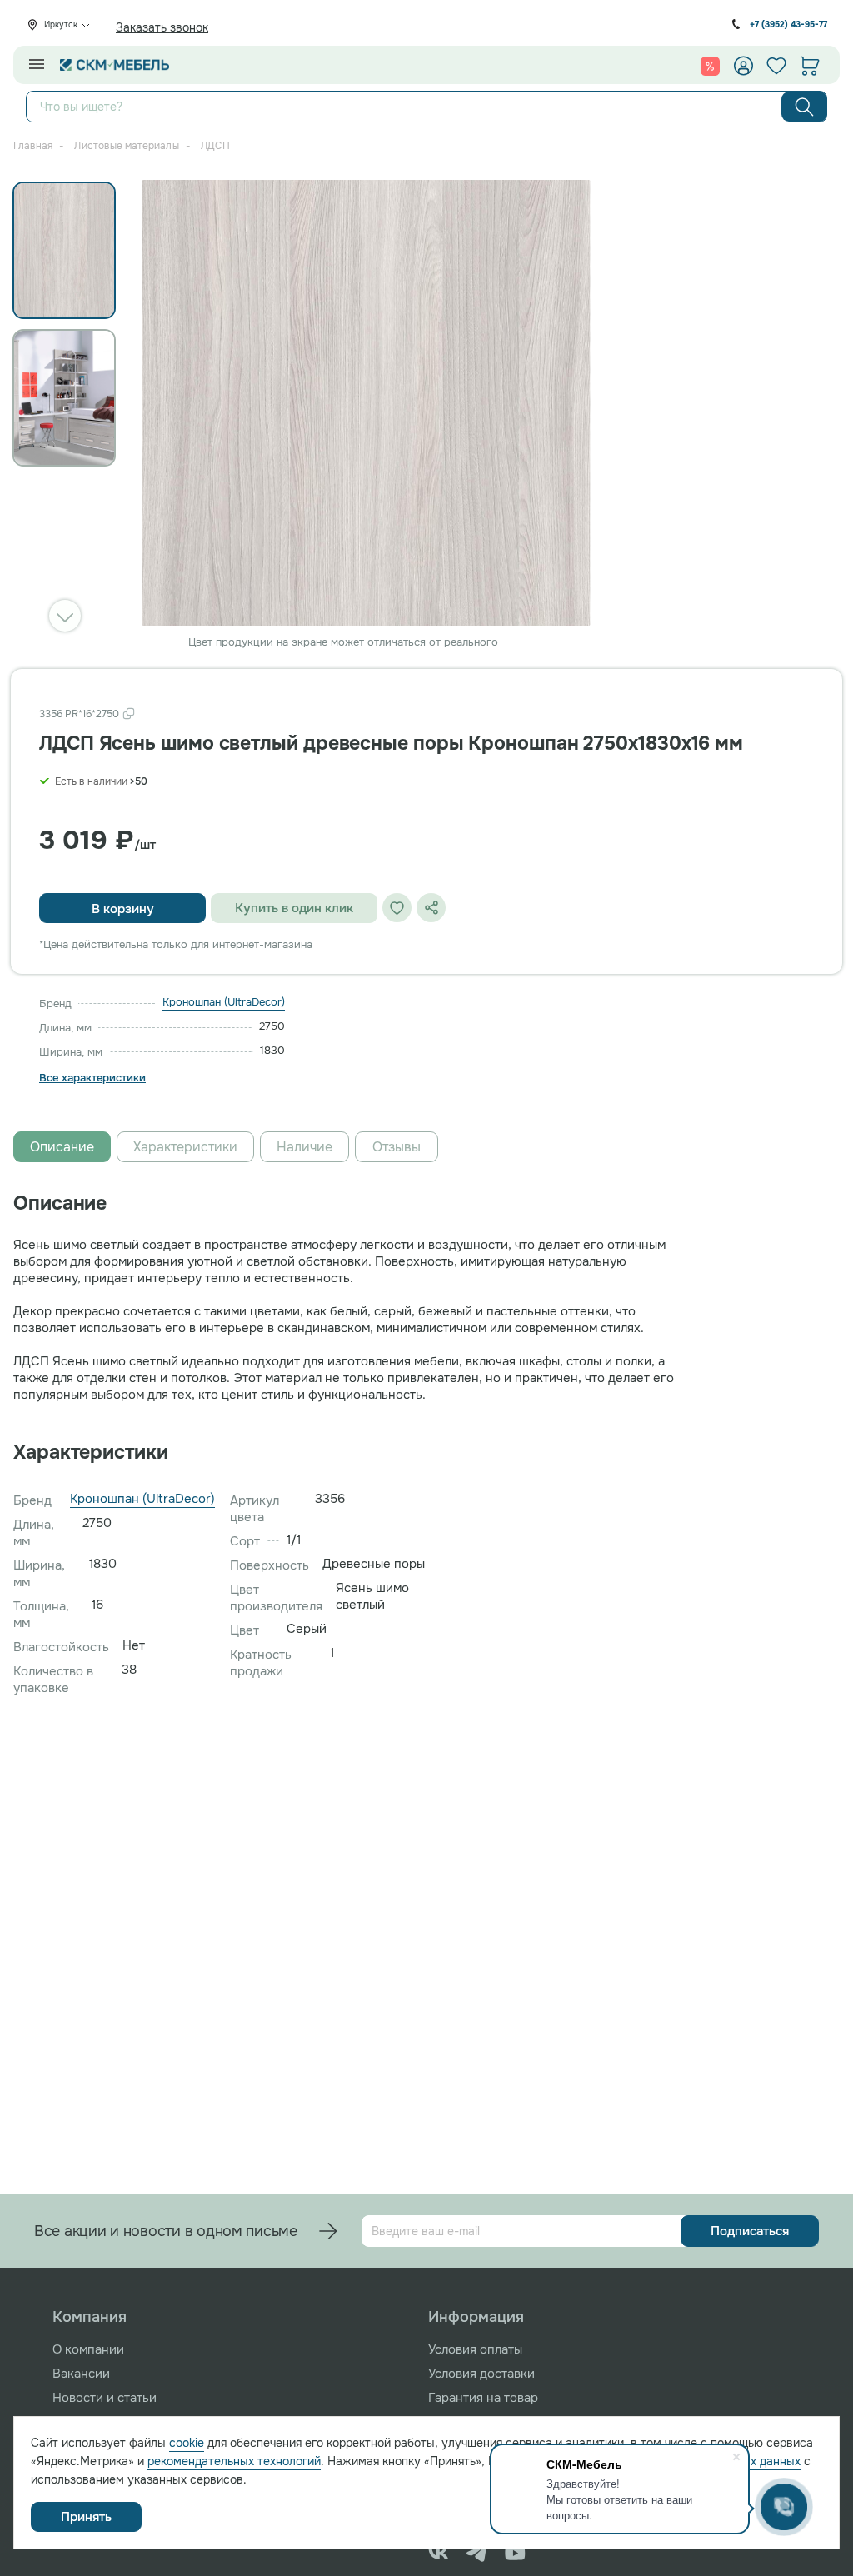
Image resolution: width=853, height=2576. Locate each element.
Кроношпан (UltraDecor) (224, 1002)
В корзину (123, 909)
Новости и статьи (105, 2398)
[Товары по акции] (710, 66)
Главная (33, 146)
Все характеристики (92, 1078)
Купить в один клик (294, 908)
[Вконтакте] (439, 2553)
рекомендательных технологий (234, 2461)
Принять (86, 2517)
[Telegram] (477, 2553)
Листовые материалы (126, 146)
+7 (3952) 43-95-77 (788, 25)
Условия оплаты (475, 2349)
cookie (187, 2443)
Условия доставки (481, 2374)
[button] (65, 616)
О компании (88, 2349)
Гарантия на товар (483, 2398)
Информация (476, 2317)
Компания (90, 2317)
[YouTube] (515, 2553)
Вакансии (81, 2374)
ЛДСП (215, 146)
